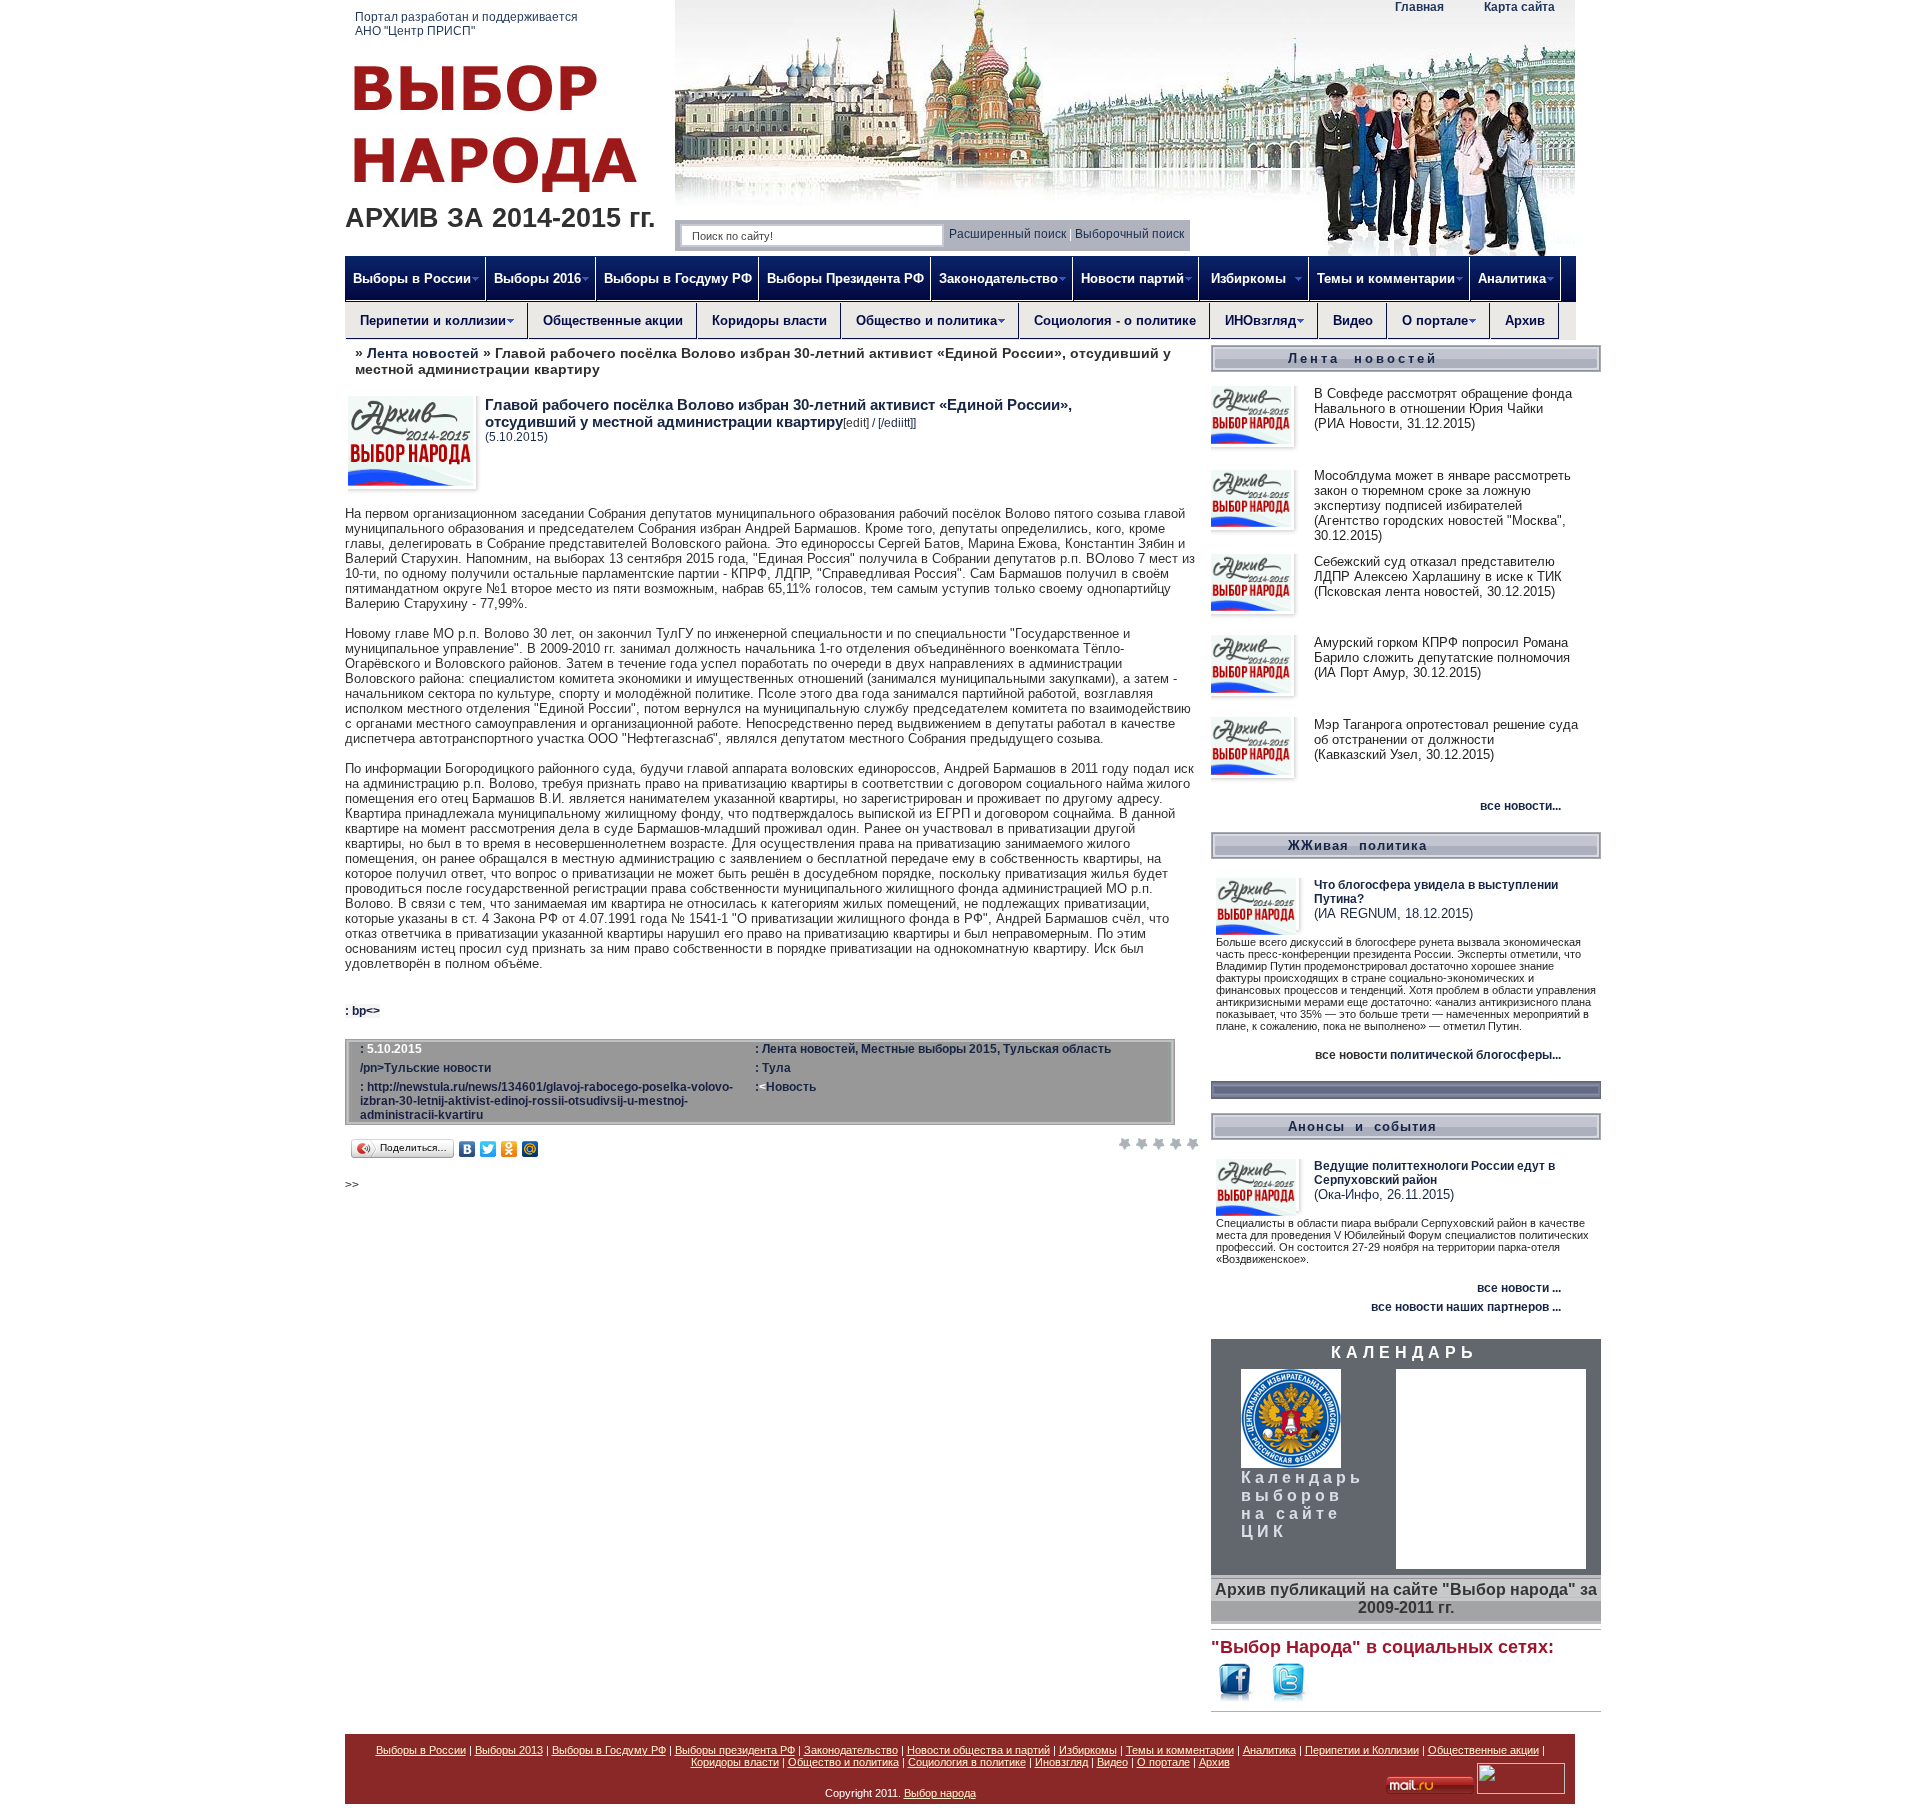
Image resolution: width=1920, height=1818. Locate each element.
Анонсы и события (1362, 1126)
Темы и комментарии (1180, 1750)
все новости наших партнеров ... (1466, 1307)
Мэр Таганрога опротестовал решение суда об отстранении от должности (1446, 732)
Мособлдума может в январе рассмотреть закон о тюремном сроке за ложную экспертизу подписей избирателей (1442, 490)
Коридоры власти (769, 320)
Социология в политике (967, 1762)
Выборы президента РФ (735, 1750)
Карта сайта (1519, 7)
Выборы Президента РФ (845, 278)
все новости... (1520, 806)
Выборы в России (421, 1750)
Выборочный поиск (1129, 234)
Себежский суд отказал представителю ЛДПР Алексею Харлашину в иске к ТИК (1438, 569)
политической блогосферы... (1475, 1055)
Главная (1419, 7)
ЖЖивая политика (1357, 845)
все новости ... (1519, 1288)
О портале (1163, 1762)
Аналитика (1269, 1750)
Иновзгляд (1061, 1762)
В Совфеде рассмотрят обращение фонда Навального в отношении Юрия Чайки (1443, 401)
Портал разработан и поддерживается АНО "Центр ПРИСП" (466, 24)
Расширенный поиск (1007, 234)
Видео (1353, 320)
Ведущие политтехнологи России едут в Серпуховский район (1434, 1173)
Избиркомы (1088, 1750)
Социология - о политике (1115, 320)
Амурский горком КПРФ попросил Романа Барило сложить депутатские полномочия (1442, 650)
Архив (1525, 320)
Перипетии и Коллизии (1362, 1750)
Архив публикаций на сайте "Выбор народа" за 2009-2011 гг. (1406, 1598)
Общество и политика (843, 1762)
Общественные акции (613, 320)
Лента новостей (423, 353)
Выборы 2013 (509, 1750)
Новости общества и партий (978, 1750)
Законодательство (851, 1750)
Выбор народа (940, 1793)
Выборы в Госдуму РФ (678, 278)
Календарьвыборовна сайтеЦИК (1302, 1504)
